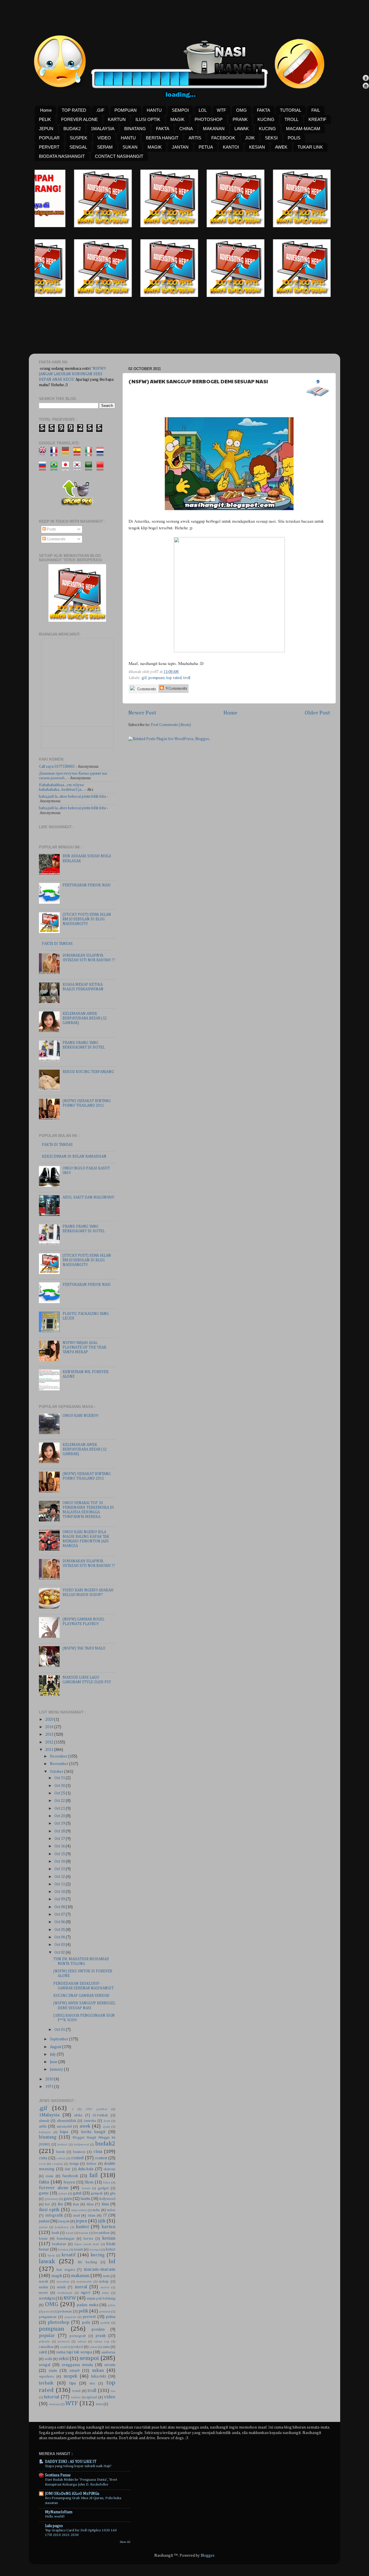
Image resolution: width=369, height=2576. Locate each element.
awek (85, 2126)
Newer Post (142, 713)
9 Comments (176, 689)
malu (106, 2276)
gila (113, 2194)
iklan (90, 2205)
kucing (98, 2255)
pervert (89, 2317)
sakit (43, 2352)
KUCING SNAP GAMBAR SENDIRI (81, 1996)
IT (105, 2215)
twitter (76, 2397)
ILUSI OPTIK (148, 119)
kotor (111, 2249)
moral (81, 2287)
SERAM (105, 147)
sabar (93, 2347)
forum (86, 2188)
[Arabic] (90, 468)
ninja (106, 2293)
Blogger (207, 2556)
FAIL (316, 110)
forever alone (54, 2188)
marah (44, 2282)
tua (113, 2391)
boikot (62, 2145)
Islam (92, 2216)
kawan (84, 2233)
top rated (174, 678)
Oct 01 (60, 2030)
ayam (106, 2127)
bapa (64, 2132)
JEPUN (46, 129)
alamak (44, 2121)
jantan (44, 2221)
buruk (61, 2152)
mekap (104, 2282)
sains (106, 2347)
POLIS (294, 138)
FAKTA (263, 110)
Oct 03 (60, 1945)
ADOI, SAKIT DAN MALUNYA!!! (88, 1197)
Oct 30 (60, 1786)
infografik (54, 2215)
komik (79, 2250)
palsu (112, 2305)
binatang (48, 2137)
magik (57, 2276)
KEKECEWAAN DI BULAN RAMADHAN (74, 1157)
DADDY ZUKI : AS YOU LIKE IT (71, 2462)
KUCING (266, 119)
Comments (146, 689)
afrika (78, 2116)
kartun (109, 2227)
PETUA (206, 147)
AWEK (281, 147)
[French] (56, 454)
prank (101, 2336)
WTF (221, 110)
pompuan (157, 678)
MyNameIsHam (59, 2512)
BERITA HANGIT (162, 138)
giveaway (51, 2199)
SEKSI (271, 138)
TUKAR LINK (310, 147)
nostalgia (47, 2298)
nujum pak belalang (101, 2299)
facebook (70, 2176)
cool (42, 2164)
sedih (48, 2359)
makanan (80, 2276)
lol (112, 2262)
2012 (50, 1742)
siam (53, 2371)
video (110, 2397)
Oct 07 (60, 1915)
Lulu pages (54, 2526)
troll (187, 678)
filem (89, 2182)
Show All (125, 2542)
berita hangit (93, 2132)
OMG (241, 110)
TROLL (291, 119)
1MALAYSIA (103, 129)
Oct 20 (60, 1816)
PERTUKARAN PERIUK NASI (87, 885)
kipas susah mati (87, 2244)
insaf (77, 2216)
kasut (70, 2233)
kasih (55, 2233)
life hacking (87, 2262)
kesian (109, 2238)
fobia (107, 2183)
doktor (91, 2164)
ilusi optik (49, 2210)
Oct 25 (60, 1793)
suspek (70, 2376)
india (96, 2210)
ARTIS (195, 138)
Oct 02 (60, 1953)
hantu (85, 2199)
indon (111, 2210)
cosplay (57, 2164)
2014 (50, 1727)
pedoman (65, 2312)
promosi (64, 2342)
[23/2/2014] (54, 226)
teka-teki (99, 2376)
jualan (43, 2227)
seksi (64, 2359)
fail (94, 2175)
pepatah (70, 2317)
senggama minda (77, 2365)
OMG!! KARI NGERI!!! (80, 1416)
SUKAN (130, 147)
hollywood (107, 2199)
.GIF (100, 110)
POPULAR (49, 138)
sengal (45, 2365)
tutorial (51, 2397)
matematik (84, 2282)
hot (47, 2205)
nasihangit (65, 2293)
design (74, 2164)
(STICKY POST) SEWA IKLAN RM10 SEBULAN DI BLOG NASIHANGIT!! (87, 919)
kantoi (82, 2227)
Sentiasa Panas (58, 2475)
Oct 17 (60, 1839)
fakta (44, 2182)
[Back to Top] (366, 79)
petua (111, 2317)
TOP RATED (74, 110)
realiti (64, 2347)
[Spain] (79, 454)
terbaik (46, 2383)
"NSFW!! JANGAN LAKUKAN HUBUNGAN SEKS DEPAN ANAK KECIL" (72, 374)
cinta (43, 2158)
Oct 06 (60, 1922)
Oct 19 (60, 1824)
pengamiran (48, 2317)
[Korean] (79, 468)
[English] (44, 454)
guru (68, 2199)
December (59, 1756)
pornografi (78, 2336)
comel (77, 2158)
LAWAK (242, 129)
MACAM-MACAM (303, 129)
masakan (63, 2282)
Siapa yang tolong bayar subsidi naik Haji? (78, 2466)
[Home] (366, 87)
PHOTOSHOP (209, 119)
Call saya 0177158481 (57, 767)
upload (92, 2397)
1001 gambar (96, 2109)
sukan (98, 2371)
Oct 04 (60, 1937)
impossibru (79, 2210)
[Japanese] (67, 468)
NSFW (70, 2298)
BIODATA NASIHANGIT (62, 156)
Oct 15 (60, 1854)
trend (76, 2391)
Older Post (317, 713)
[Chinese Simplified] (102, 468)
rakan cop (102, 2342)
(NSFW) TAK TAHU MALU (84, 1648)
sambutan (108, 2353)
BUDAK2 (72, 129)
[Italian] (90, 454)
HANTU (154, 110)
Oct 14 (60, 1862)
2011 (50, 1750)
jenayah (64, 2221)
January (57, 2069)
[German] (67, 454)
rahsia (82, 2342)
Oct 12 (60, 1877)
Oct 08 (60, 1907)
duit (67, 2169)
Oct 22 (60, 1801)
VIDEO (104, 138)
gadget (103, 2188)
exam (49, 2176)
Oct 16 (60, 1846)
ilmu (105, 2204)
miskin (44, 2287)
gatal (77, 2193)
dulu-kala (86, 2169)
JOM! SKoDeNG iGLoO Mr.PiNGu (72, 2494)
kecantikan (102, 2233)
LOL (203, 110)
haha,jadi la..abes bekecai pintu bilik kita (72, 797)
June (54, 2062)
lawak (47, 2262)
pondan (98, 2329)
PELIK (45, 119)
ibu (60, 2204)
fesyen (69, 2182)
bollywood (81, 2145)
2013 (50, 1735)
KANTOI (231, 147)
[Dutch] (102, 454)
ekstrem (109, 2169)
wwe (99, 2404)
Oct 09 (60, 1899)
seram (110, 2365)
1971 (50, 2087)
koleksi (63, 2250)
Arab (107, 2121)
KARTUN (117, 119)
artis (43, 2126)
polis (86, 2323)
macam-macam (99, 2269)
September (60, 2039)
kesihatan (59, 2244)
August (56, 2047)
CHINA (186, 129)
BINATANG (135, 129)
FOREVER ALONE (79, 119)
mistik (61, 2287)
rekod (78, 2347)
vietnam (54, 2404)
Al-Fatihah (100, 2116)
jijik (102, 2221)
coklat (61, 2158)
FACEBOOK (223, 138)
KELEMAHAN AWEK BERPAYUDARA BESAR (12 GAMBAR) (85, 1018)
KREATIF (317, 119)
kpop (51, 2255)
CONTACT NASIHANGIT (119, 156)
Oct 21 (60, 1809)
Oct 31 (60, 1778)
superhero (47, 2377)
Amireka (90, 2121)
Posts (51, 529)
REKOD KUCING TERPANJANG (88, 1072)
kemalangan (66, 2239)
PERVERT (49, 147)
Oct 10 (60, 1892)
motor (105, 2287)
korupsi (95, 2250)
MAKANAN (214, 129)
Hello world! (55, 2517)
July (53, 2054)
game (44, 2193)
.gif (144, 678)
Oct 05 (60, 1930)
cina (98, 2152)
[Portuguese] (56, 468)
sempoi (89, 2358)
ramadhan (46, 2347)
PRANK (240, 119)
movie (43, 2293)
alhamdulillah (66, 2121)
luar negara (66, 2270)
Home (46, 110)
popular (47, 2336)
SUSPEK (79, 138)
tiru (92, 2384)
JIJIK (250, 138)
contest (101, 2158)
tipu (73, 2383)
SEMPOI (180, 110)
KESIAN (257, 147)
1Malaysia (49, 2115)
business (79, 2152)
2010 (50, 2079)
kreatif (69, 2255)
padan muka (88, 2305)
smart (75, 2371)
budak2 (105, 2144)
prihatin (44, 2342)
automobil (64, 2127)
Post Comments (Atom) (171, 725)
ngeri (85, 2293)
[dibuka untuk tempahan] (120, 226)
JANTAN (180, 147)
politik (105, 2323)
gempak (97, 2194)
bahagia (45, 2132)
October (57, 1772)
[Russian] (44, 468)
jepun (81, 2221)
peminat (105, 2312)
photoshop (58, 2322)
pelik (83, 2311)
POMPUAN (126, 110)
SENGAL (78, 147)
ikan (76, 2205)
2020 (50, 1720)
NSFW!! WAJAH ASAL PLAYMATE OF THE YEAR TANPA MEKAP (84, 1347)
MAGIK (177, 119)
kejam (43, 2239)
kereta (88, 2239)
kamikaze (62, 2227)
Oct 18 (60, 1831)
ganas (63, 2194)
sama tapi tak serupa (74, 2352)
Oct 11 (60, 1884)
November (60, 1764)
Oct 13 (60, 1869)
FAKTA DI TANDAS (57, 944)
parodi (48, 2312)
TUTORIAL (291, 110)
